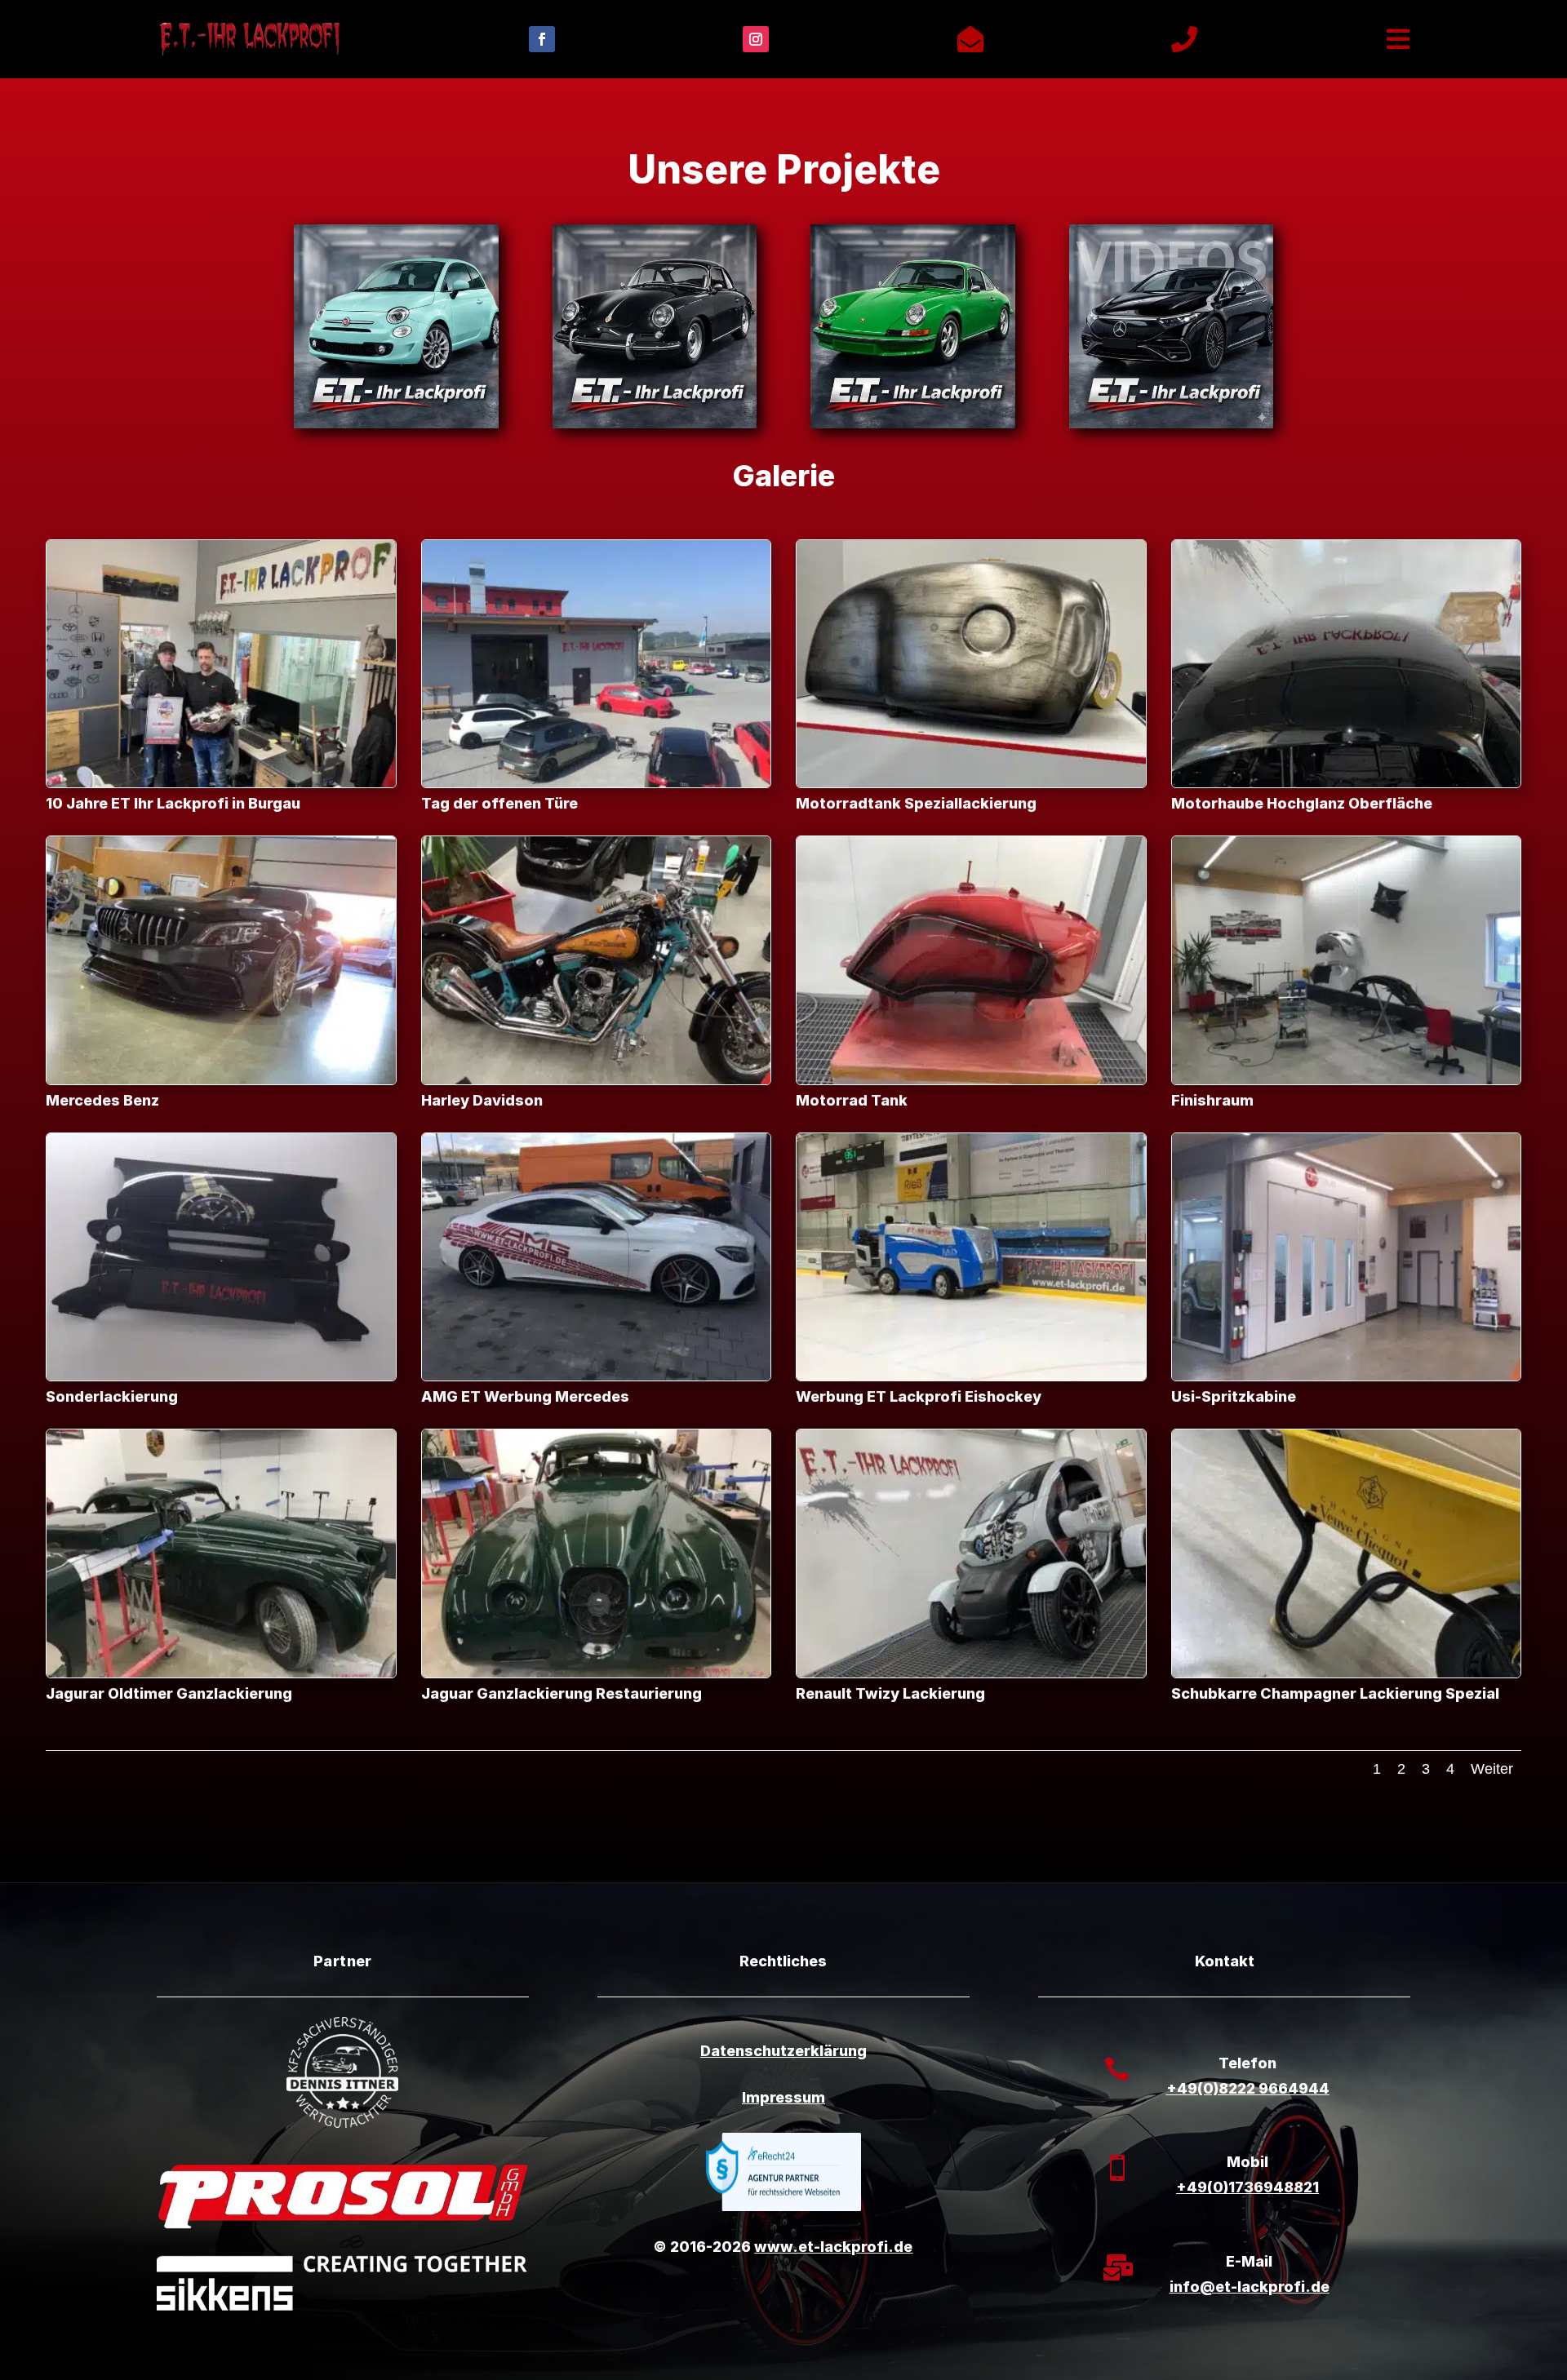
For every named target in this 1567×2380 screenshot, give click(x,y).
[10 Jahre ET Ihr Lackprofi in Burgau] (221, 783)
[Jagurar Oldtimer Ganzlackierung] (221, 1673)
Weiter (1492, 1769)
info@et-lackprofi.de (1250, 2287)
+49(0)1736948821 (1247, 2187)
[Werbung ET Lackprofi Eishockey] (971, 1376)
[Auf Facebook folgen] (542, 39)
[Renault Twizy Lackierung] (971, 1673)
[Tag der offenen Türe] (597, 783)
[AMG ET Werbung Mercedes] (597, 1376)
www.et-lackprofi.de (833, 2247)
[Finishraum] (1347, 1080)
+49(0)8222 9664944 (1248, 2088)
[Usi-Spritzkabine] (1347, 1376)
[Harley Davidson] (597, 1080)
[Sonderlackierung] (221, 1376)
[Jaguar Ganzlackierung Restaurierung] (597, 1673)
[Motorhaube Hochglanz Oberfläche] (1347, 783)
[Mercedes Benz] (221, 1080)
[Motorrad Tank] (971, 1080)
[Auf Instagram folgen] (756, 39)
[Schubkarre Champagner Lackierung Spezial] (1347, 1673)
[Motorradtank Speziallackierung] (971, 783)
